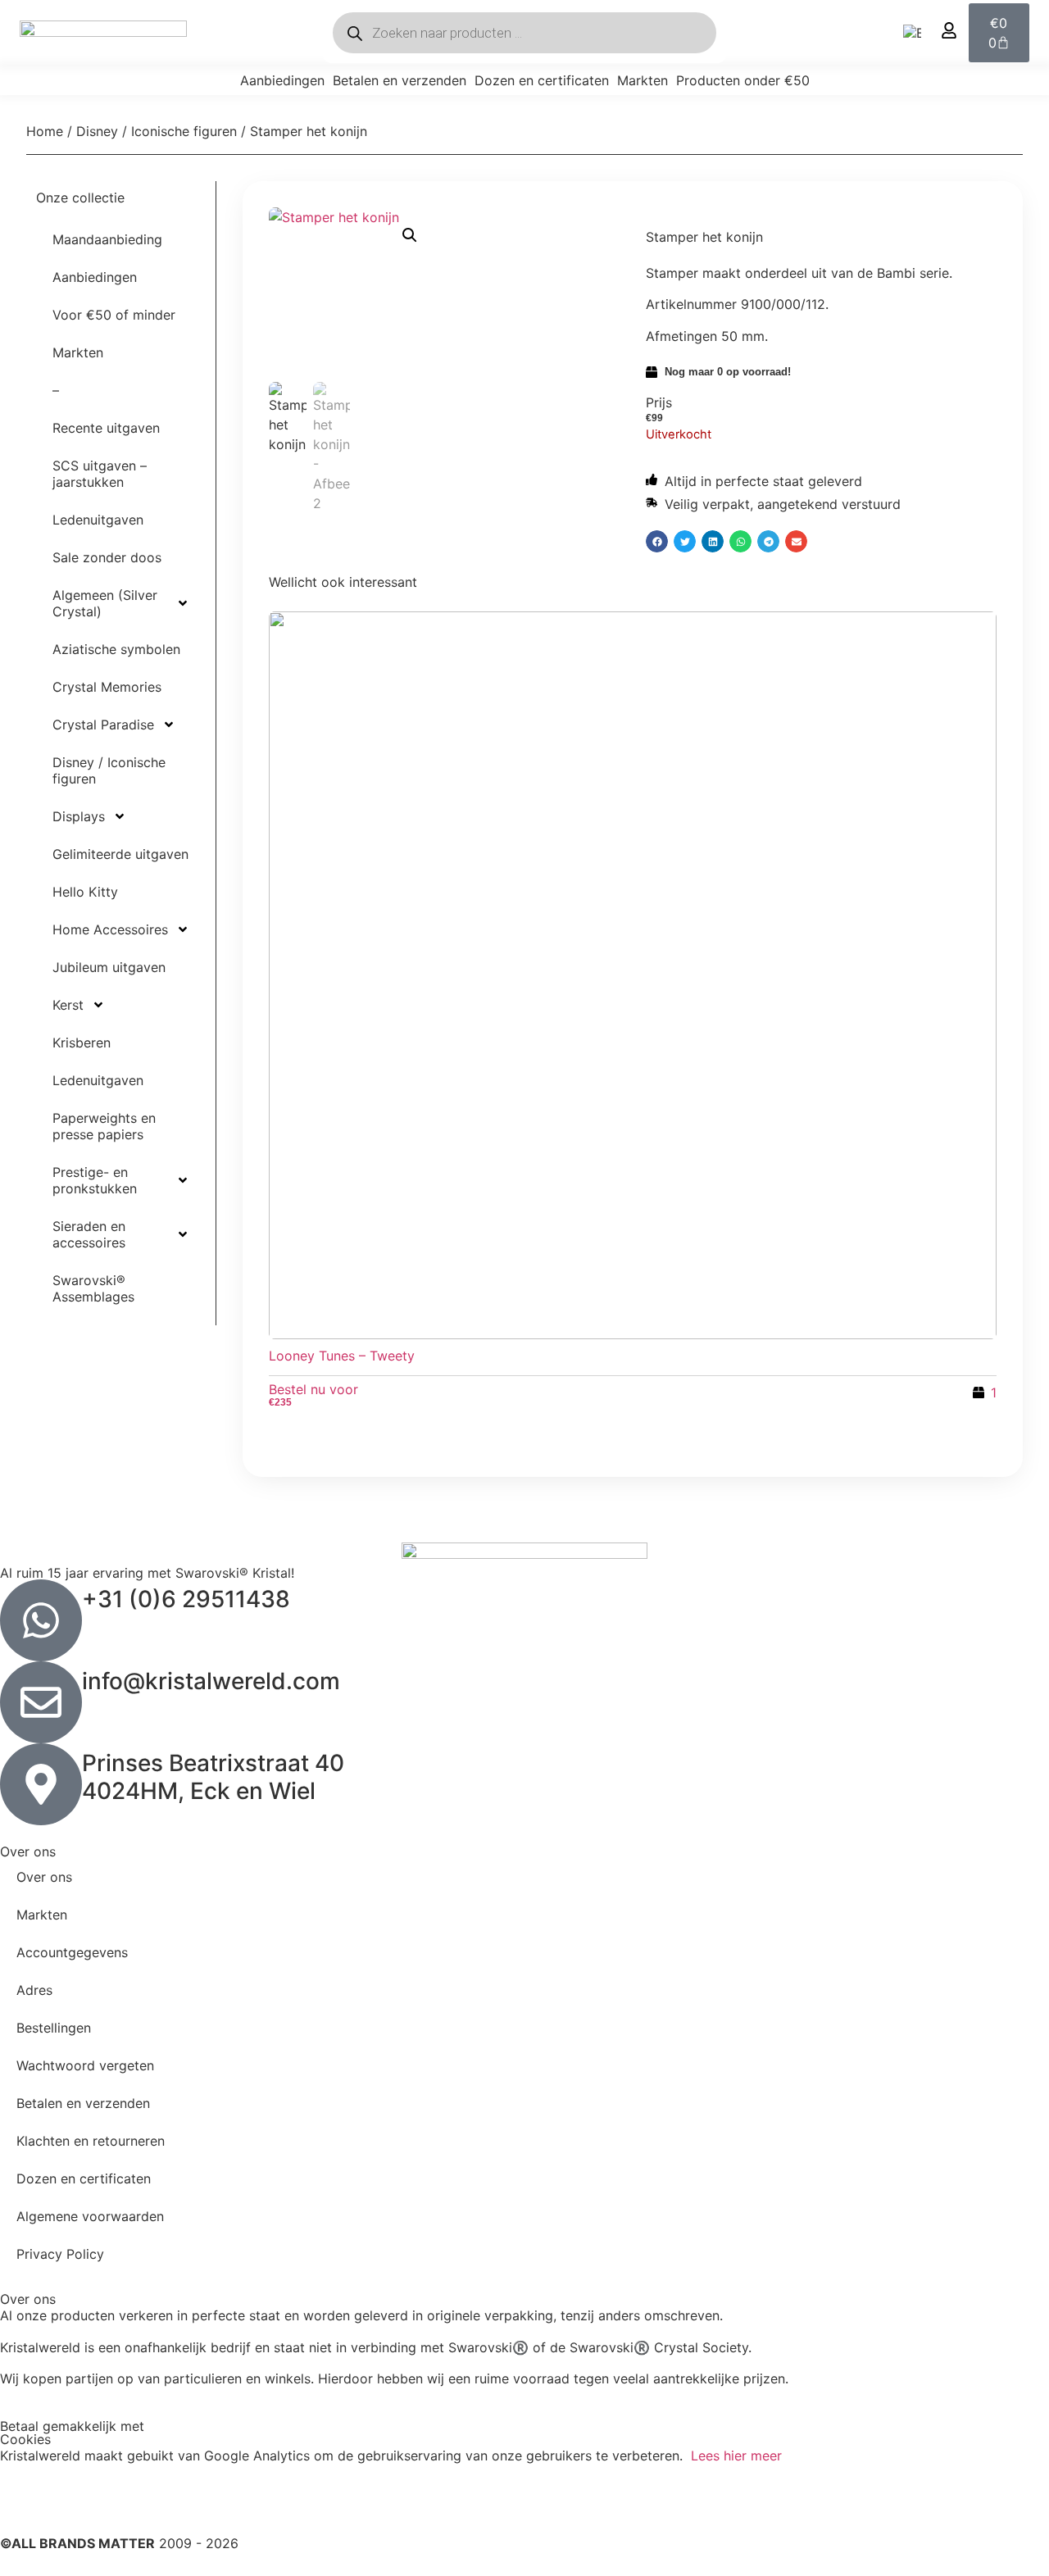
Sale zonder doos (107, 557)
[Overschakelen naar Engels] (912, 33)
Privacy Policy (60, 2254)
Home (45, 131)
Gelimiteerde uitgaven (120, 854)
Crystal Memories (107, 687)
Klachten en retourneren (91, 2141)
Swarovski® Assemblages (93, 1288)
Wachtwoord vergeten (85, 2065)
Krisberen (82, 1043)
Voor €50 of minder (114, 315)
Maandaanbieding (107, 239)
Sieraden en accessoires (89, 1234)
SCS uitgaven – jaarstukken (100, 474)
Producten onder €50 (743, 80)
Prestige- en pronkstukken (95, 1180)
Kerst (68, 1005)
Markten (643, 80)
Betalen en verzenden (400, 80)
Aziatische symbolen (116, 649)
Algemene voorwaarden (90, 2216)
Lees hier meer (736, 2456)
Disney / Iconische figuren (157, 131)
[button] (410, 235)
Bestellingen (54, 2028)
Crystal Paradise (103, 725)
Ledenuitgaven (98, 520)
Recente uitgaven (106, 428)
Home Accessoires (110, 929)
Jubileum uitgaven (109, 967)
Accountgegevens (72, 1952)
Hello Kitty (85, 892)
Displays (79, 816)
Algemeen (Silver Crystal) (105, 603)
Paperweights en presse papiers (104, 1126)
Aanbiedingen (282, 80)
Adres (34, 1990)
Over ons (44, 1877)
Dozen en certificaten (542, 80)
